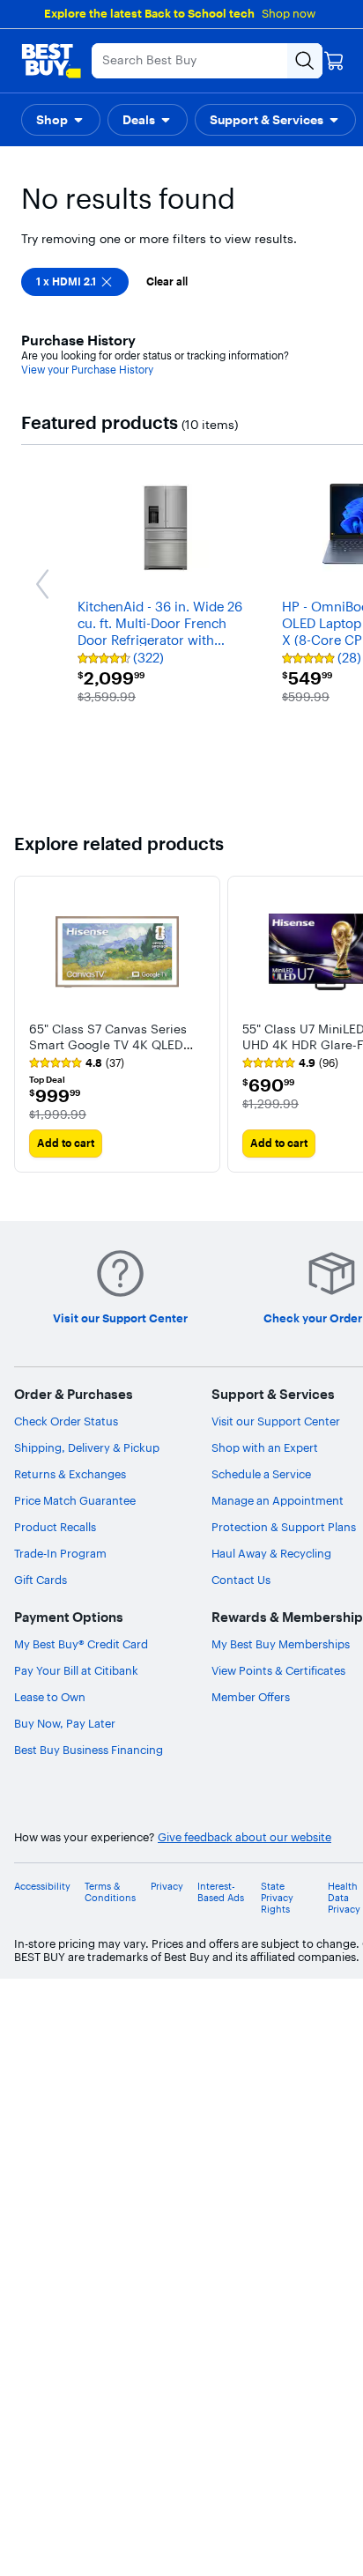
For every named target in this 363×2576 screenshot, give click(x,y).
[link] (77, 1063)
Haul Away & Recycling (271, 1553)
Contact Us (241, 1580)
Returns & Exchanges (70, 1474)
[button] (61, 120)
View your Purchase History (87, 370)
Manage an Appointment (278, 1500)
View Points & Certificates (278, 1670)
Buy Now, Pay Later (65, 1723)
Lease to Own (50, 1697)
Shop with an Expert (265, 1447)
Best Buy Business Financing (89, 1750)
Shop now (289, 13)
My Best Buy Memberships (281, 1644)
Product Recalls (55, 1527)
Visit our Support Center (276, 1421)
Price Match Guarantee (75, 1500)
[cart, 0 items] (334, 61)
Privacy (167, 1887)
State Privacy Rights (277, 1898)
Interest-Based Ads (221, 1892)
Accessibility (42, 1887)
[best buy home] (51, 61)
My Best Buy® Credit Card (81, 1644)
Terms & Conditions (110, 1892)
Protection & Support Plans (284, 1527)
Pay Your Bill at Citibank (76, 1670)
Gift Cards (41, 1580)
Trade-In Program (60, 1553)
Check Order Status (66, 1421)
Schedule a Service (261, 1474)
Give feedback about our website (244, 1837)
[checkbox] (75, 282)
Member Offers (251, 1697)
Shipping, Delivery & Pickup (87, 1447)
